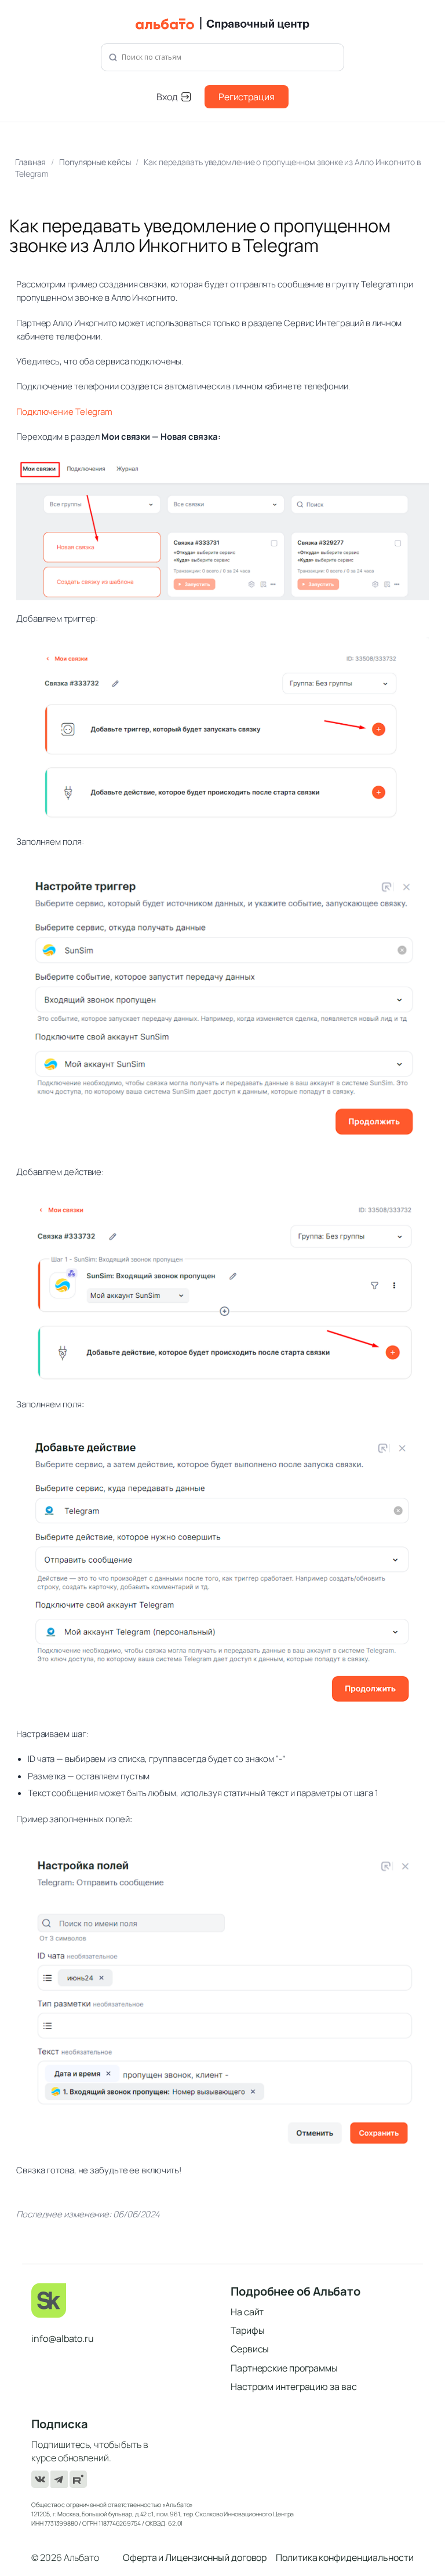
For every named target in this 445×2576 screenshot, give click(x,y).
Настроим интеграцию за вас (293, 2387)
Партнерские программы (284, 2368)
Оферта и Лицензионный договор (195, 2557)
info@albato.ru (63, 2338)
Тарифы (247, 2330)
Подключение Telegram (64, 412)
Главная (30, 162)
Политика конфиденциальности (344, 2557)
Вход (167, 97)
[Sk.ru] (123, 2300)
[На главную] (223, 23)
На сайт (247, 2312)
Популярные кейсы (95, 162)
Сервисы (250, 2349)
